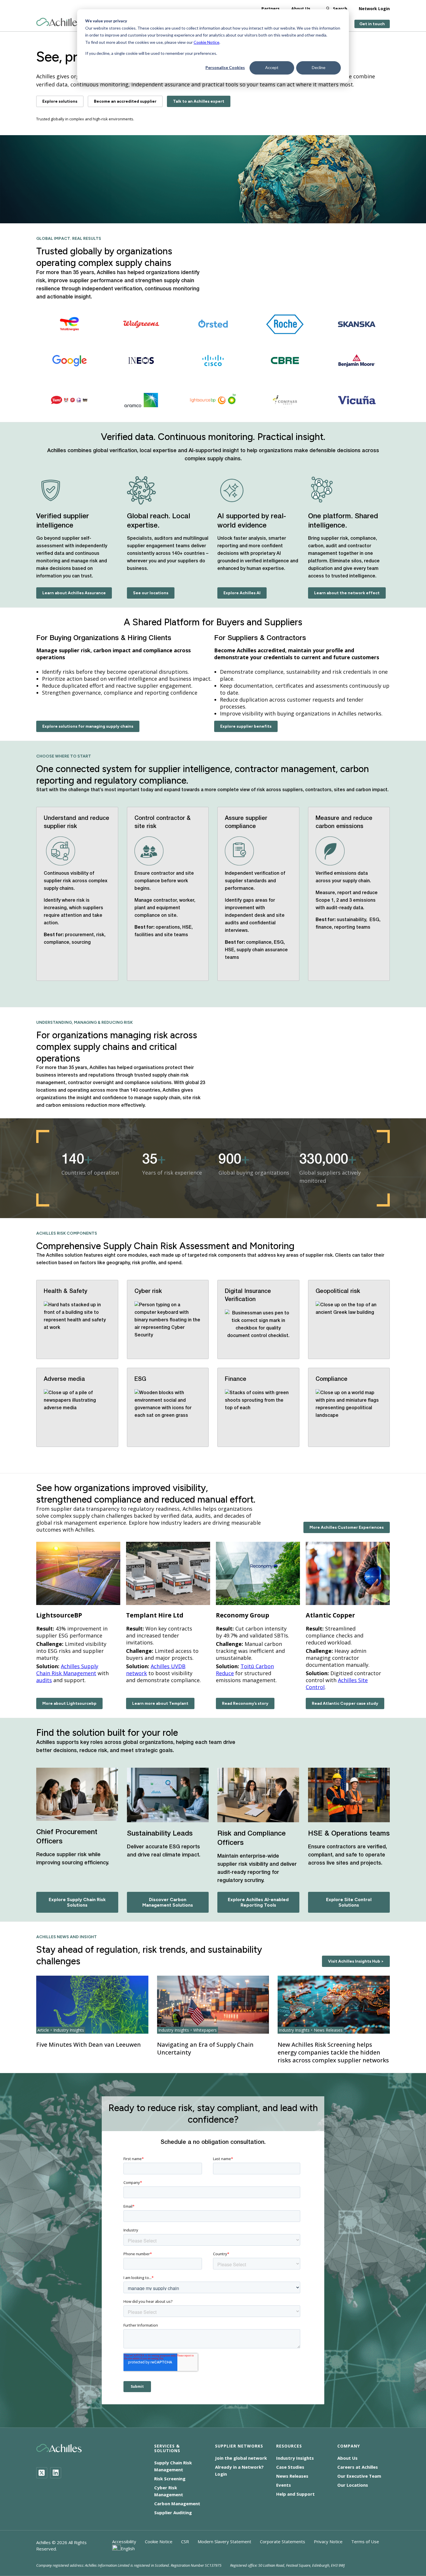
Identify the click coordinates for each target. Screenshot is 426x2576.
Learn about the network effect (347, 593)
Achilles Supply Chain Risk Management (67, 1670)
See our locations (151, 593)
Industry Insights (295, 2458)
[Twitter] (42, 2473)
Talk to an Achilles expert (199, 101)
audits (44, 1680)
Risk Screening (170, 2479)
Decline (319, 67)
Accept (272, 67)
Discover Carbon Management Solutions (168, 1902)
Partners (271, 9)
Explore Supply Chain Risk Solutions (77, 1902)
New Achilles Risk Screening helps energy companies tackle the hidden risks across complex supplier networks (333, 2052)
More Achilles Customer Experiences (347, 1527)
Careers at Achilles (358, 2467)
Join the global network (241, 2458)
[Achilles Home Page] (59, 22)
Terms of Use (365, 2541)
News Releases (292, 2476)
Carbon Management (177, 2503)
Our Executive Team (359, 2476)
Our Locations (353, 2485)
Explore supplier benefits (246, 726)
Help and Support (295, 2494)
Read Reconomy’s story (245, 1703)
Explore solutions (60, 101)
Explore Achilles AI (242, 593)
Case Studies (290, 2467)
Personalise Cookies (225, 67)
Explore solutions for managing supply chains (88, 726)
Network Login (374, 9)
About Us (301, 9)
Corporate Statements (283, 2541)
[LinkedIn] (56, 2473)
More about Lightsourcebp (69, 1703)
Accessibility (124, 2541)
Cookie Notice (206, 42)
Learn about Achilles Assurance (74, 593)
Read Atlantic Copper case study (345, 1703)
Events (284, 2485)
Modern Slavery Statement (224, 2541)
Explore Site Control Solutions (349, 1902)
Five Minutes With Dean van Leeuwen (89, 2045)
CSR (185, 2541)
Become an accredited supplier (125, 101)
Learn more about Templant (160, 1703)
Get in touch (372, 24)
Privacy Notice (328, 2541)
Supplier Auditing (173, 2512)
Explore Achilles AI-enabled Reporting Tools (258, 1902)
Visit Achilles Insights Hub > (356, 1961)
